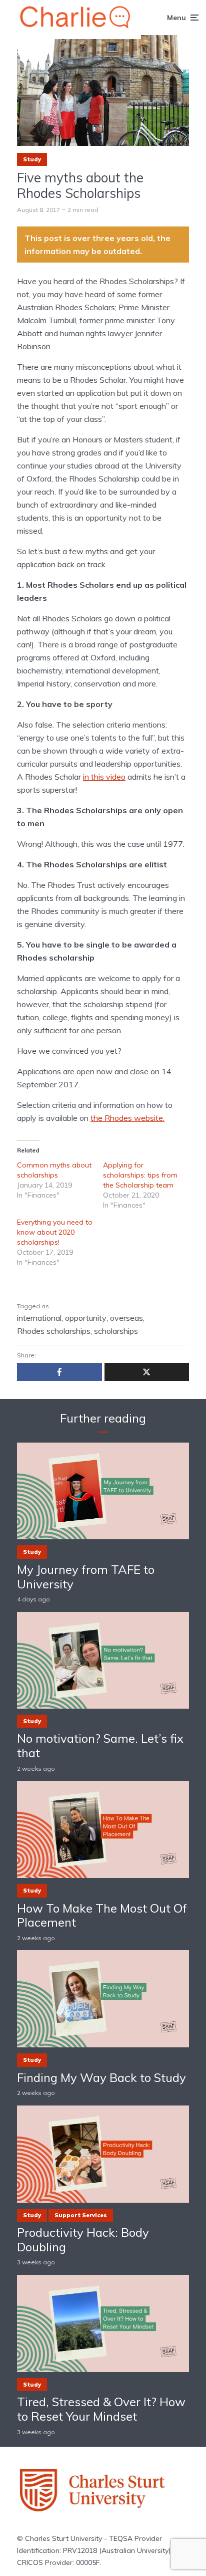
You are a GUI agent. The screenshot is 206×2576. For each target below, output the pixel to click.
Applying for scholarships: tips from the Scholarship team (140, 1175)
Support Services (81, 2215)
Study (32, 159)
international (39, 1318)
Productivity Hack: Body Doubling (83, 2240)
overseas (126, 1318)
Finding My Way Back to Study (101, 2078)
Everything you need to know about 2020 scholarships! (55, 1232)
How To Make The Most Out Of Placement (102, 1916)
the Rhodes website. (127, 1118)
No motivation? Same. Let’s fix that (100, 1746)
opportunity (86, 1318)
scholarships (116, 1331)
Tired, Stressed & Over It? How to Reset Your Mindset (101, 2409)
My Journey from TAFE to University (86, 1577)
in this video (104, 777)
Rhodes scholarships (54, 1331)
